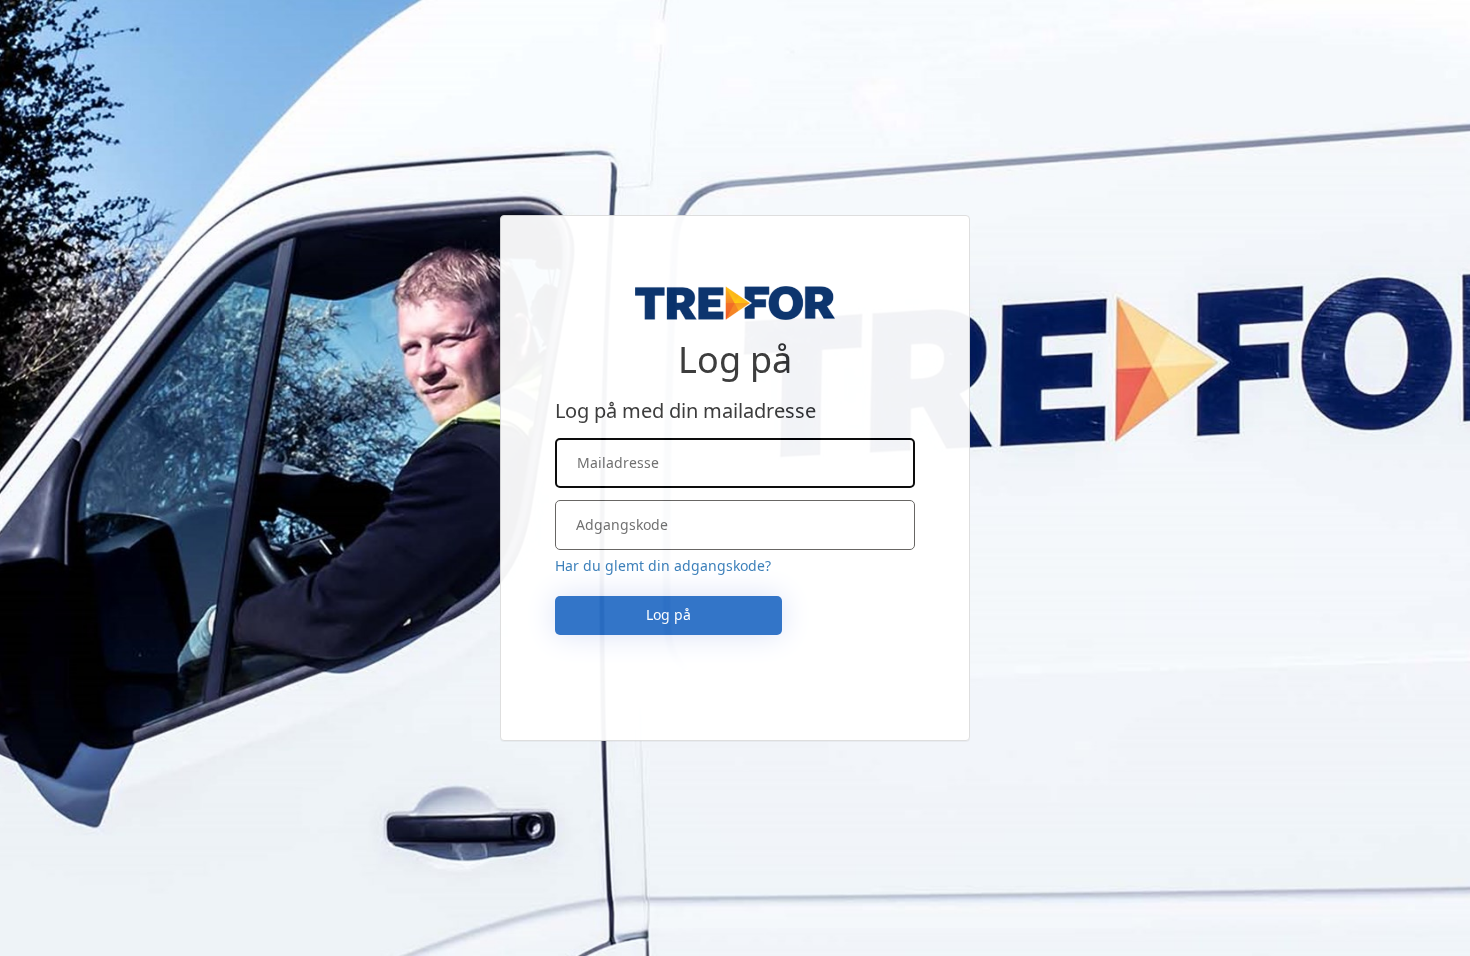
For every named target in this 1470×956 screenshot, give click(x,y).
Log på (668, 614)
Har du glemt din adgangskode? (663, 565)
